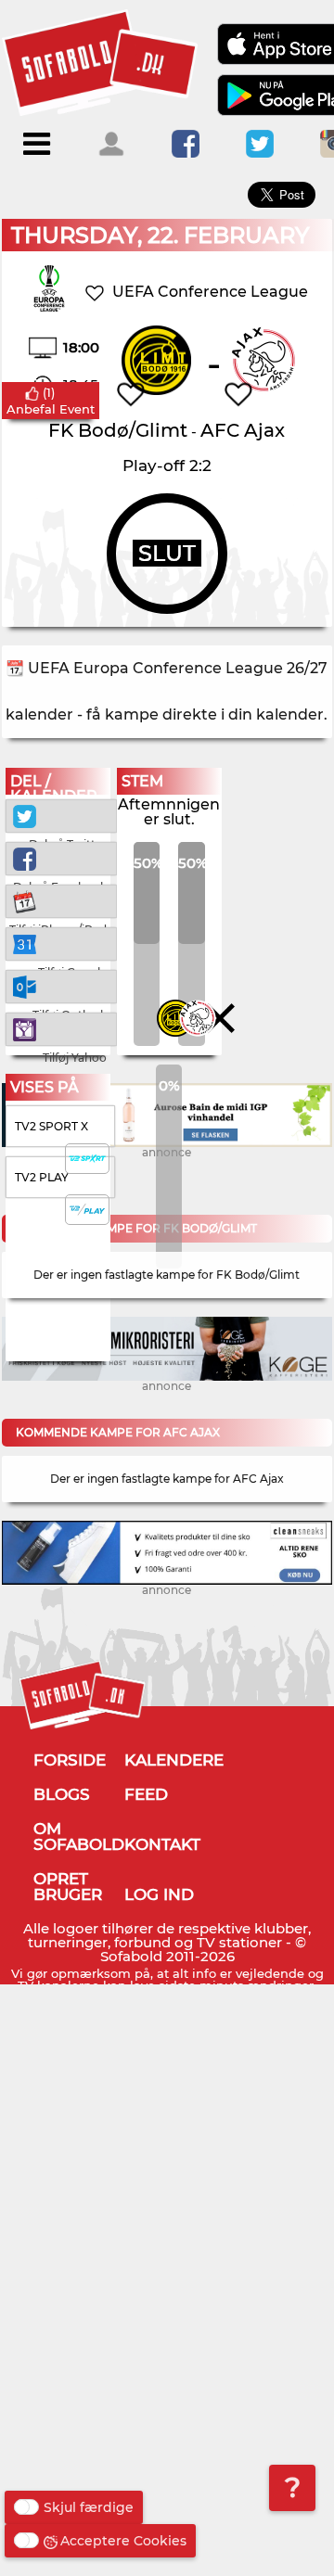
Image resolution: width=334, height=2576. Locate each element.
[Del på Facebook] (61, 857)
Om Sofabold (79, 1836)
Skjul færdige (89, 2507)
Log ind (159, 1894)
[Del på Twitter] (61, 815)
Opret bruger (68, 1887)
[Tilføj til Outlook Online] (61, 985)
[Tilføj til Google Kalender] (61, 943)
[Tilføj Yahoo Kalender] (61, 1028)
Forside (70, 1760)
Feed (146, 1794)
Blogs (62, 1794)
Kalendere (174, 1760)
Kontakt (162, 1844)
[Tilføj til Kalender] (61, 900)
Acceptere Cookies (123, 2541)
